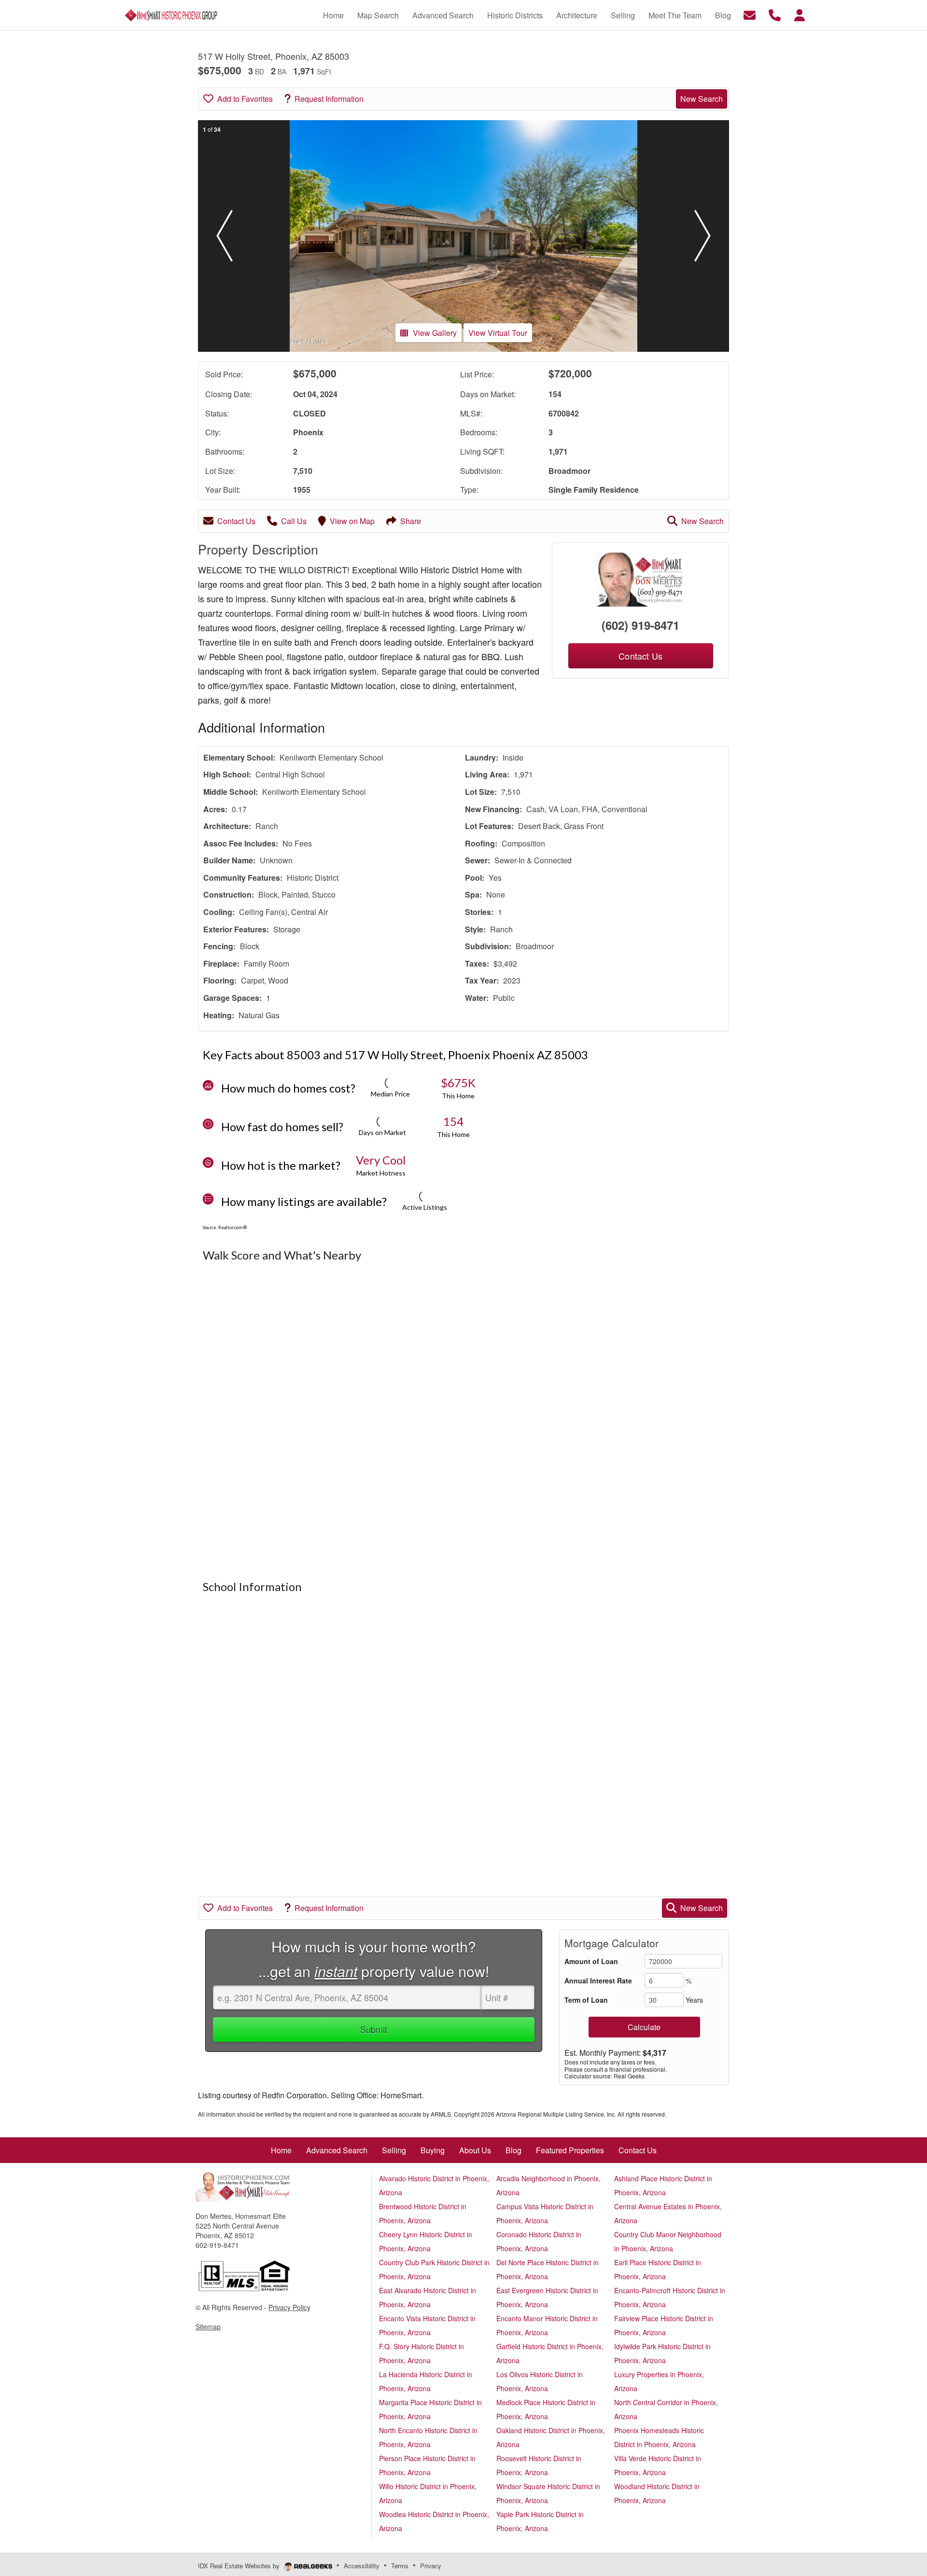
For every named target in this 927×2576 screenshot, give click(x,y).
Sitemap (208, 2327)
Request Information (329, 99)
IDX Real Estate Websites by (240, 2566)
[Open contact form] (750, 14)
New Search (702, 99)
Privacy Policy (289, 2307)
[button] (225, 236)
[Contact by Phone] (775, 14)
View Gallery (435, 333)
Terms (400, 2566)
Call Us (294, 521)
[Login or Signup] (800, 14)
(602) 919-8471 (640, 625)
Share (411, 521)
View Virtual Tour (498, 333)
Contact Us (236, 521)
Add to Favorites (245, 99)
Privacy (431, 2566)
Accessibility (362, 2566)
